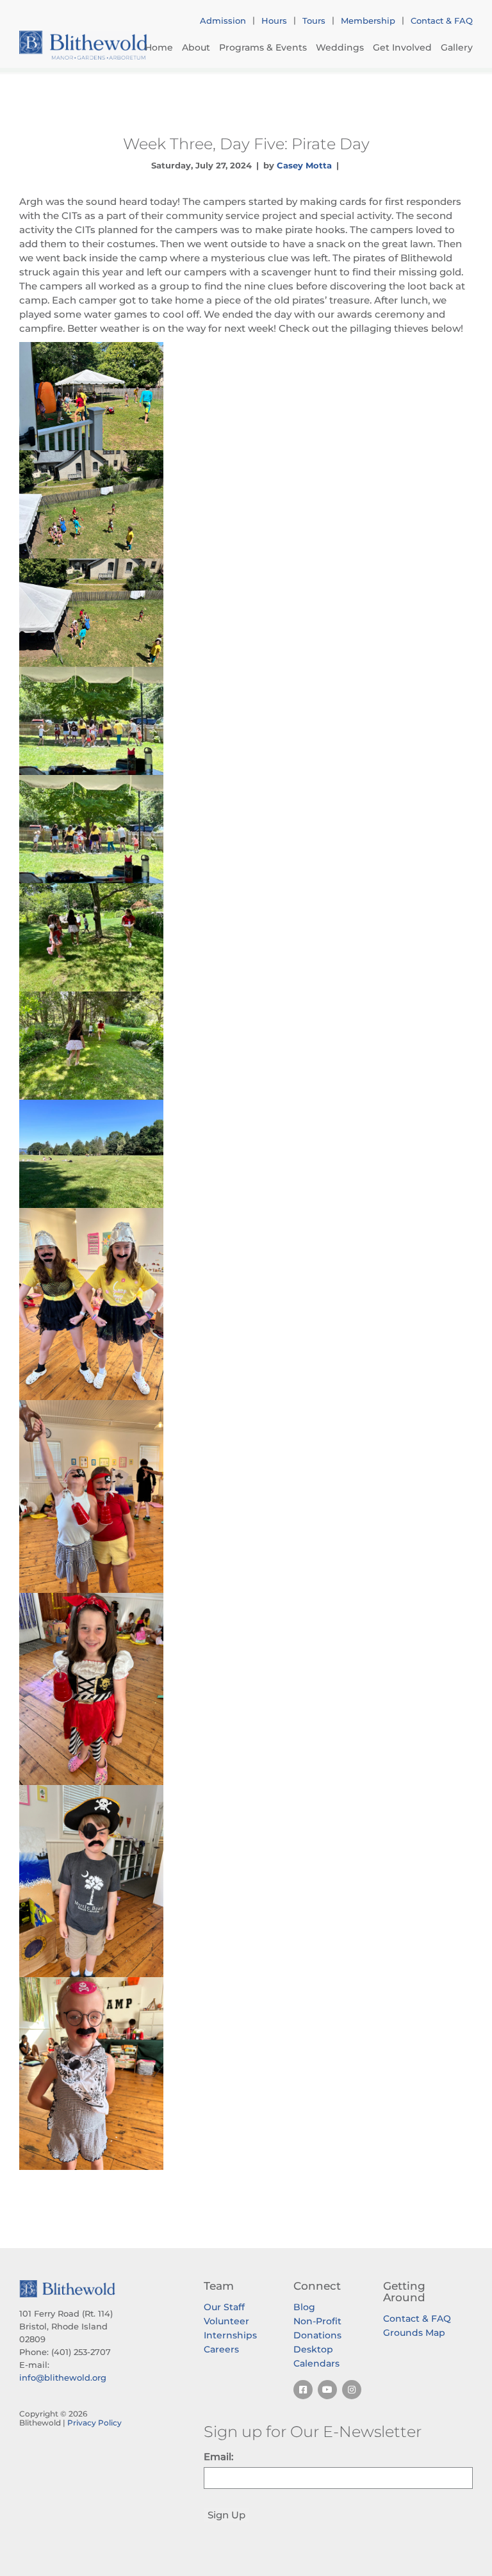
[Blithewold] (83, 45)
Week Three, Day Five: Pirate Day (246, 143)
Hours (274, 20)
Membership (368, 20)
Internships (230, 2335)
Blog (304, 2307)
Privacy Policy (94, 2423)
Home (159, 47)
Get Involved (402, 47)
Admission (223, 20)
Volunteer (226, 2321)
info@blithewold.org (63, 2377)
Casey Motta (304, 165)
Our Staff (224, 2307)
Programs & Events (263, 47)
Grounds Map (414, 2333)
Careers (221, 2349)
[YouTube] (327, 2390)
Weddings (340, 47)
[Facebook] (303, 2390)
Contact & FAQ (442, 20)
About (196, 47)
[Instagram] (352, 2390)
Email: (218, 2457)
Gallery (457, 47)
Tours (314, 20)
